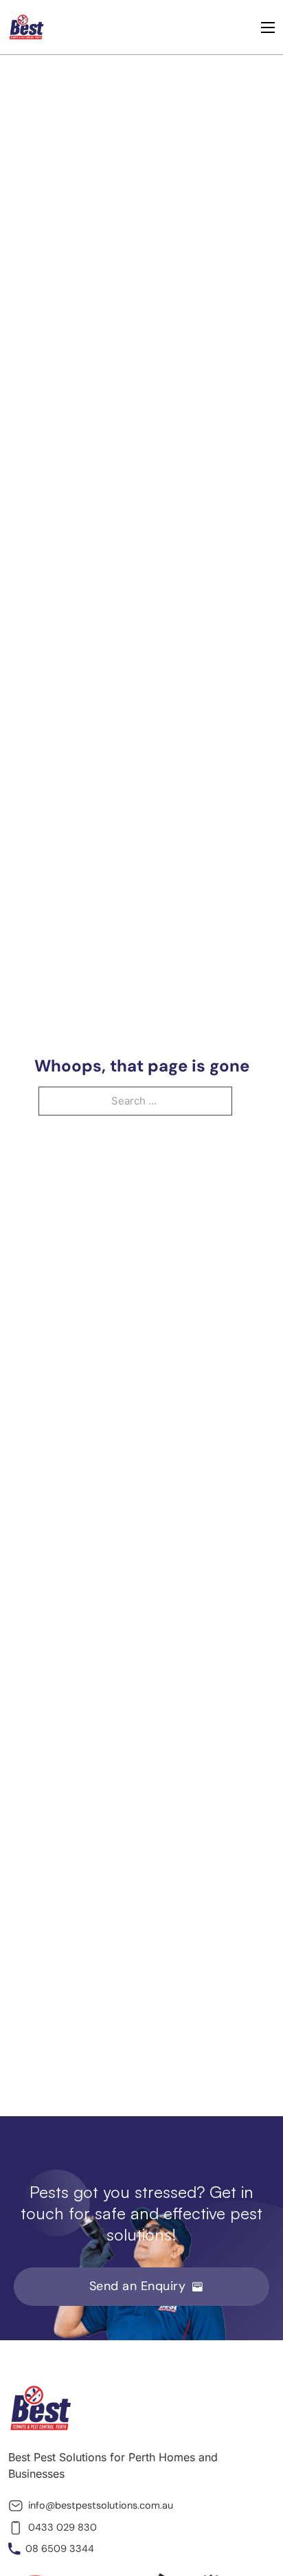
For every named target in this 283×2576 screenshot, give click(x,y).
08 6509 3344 (60, 2549)
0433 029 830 (63, 2527)
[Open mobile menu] (268, 27)
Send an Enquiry (138, 2286)
